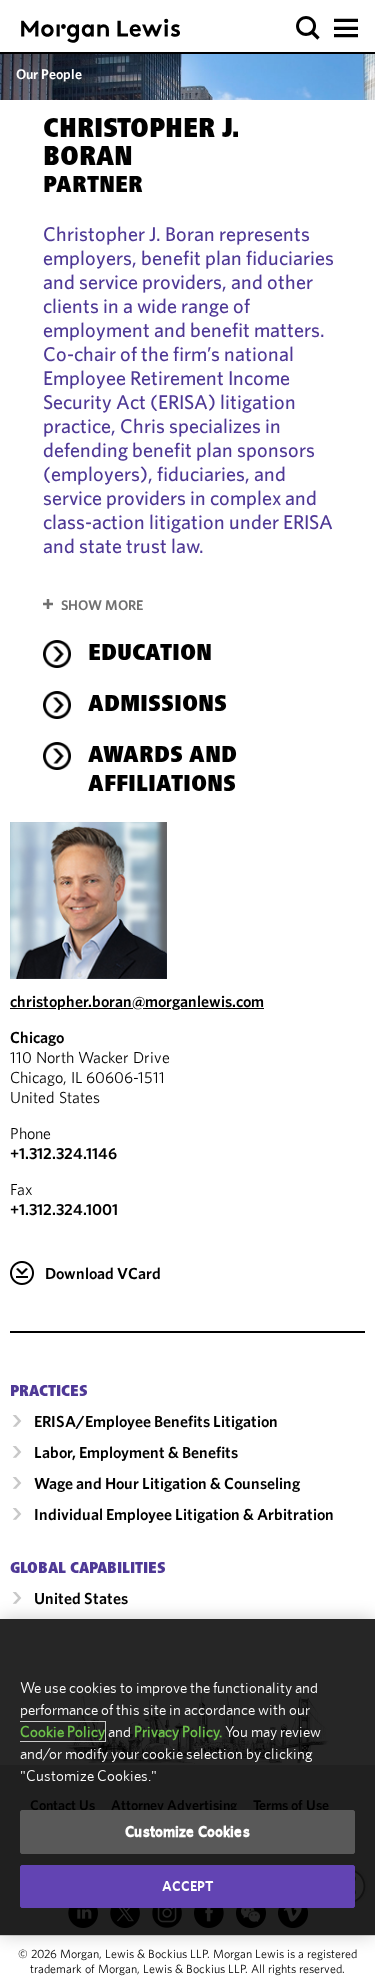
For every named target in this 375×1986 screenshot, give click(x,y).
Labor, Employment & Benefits (136, 1452)
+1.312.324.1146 (63, 1153)
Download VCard (103, 1273)
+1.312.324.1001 (64, 1209)
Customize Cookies (187, 1831)
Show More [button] (102, 605)
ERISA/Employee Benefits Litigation (156, 1421)
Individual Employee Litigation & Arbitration (184, 1514)
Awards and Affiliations (162, 771)
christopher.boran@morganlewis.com (137, 1001)
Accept (188, 1886)
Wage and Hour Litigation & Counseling (167, 1483)
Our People (49, 74)
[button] (308, 28)
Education (150, 655)
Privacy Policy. (178, 1731)
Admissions (157, 706)
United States (81, 1598)
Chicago (37, 1037)
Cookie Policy (62, 1731)
